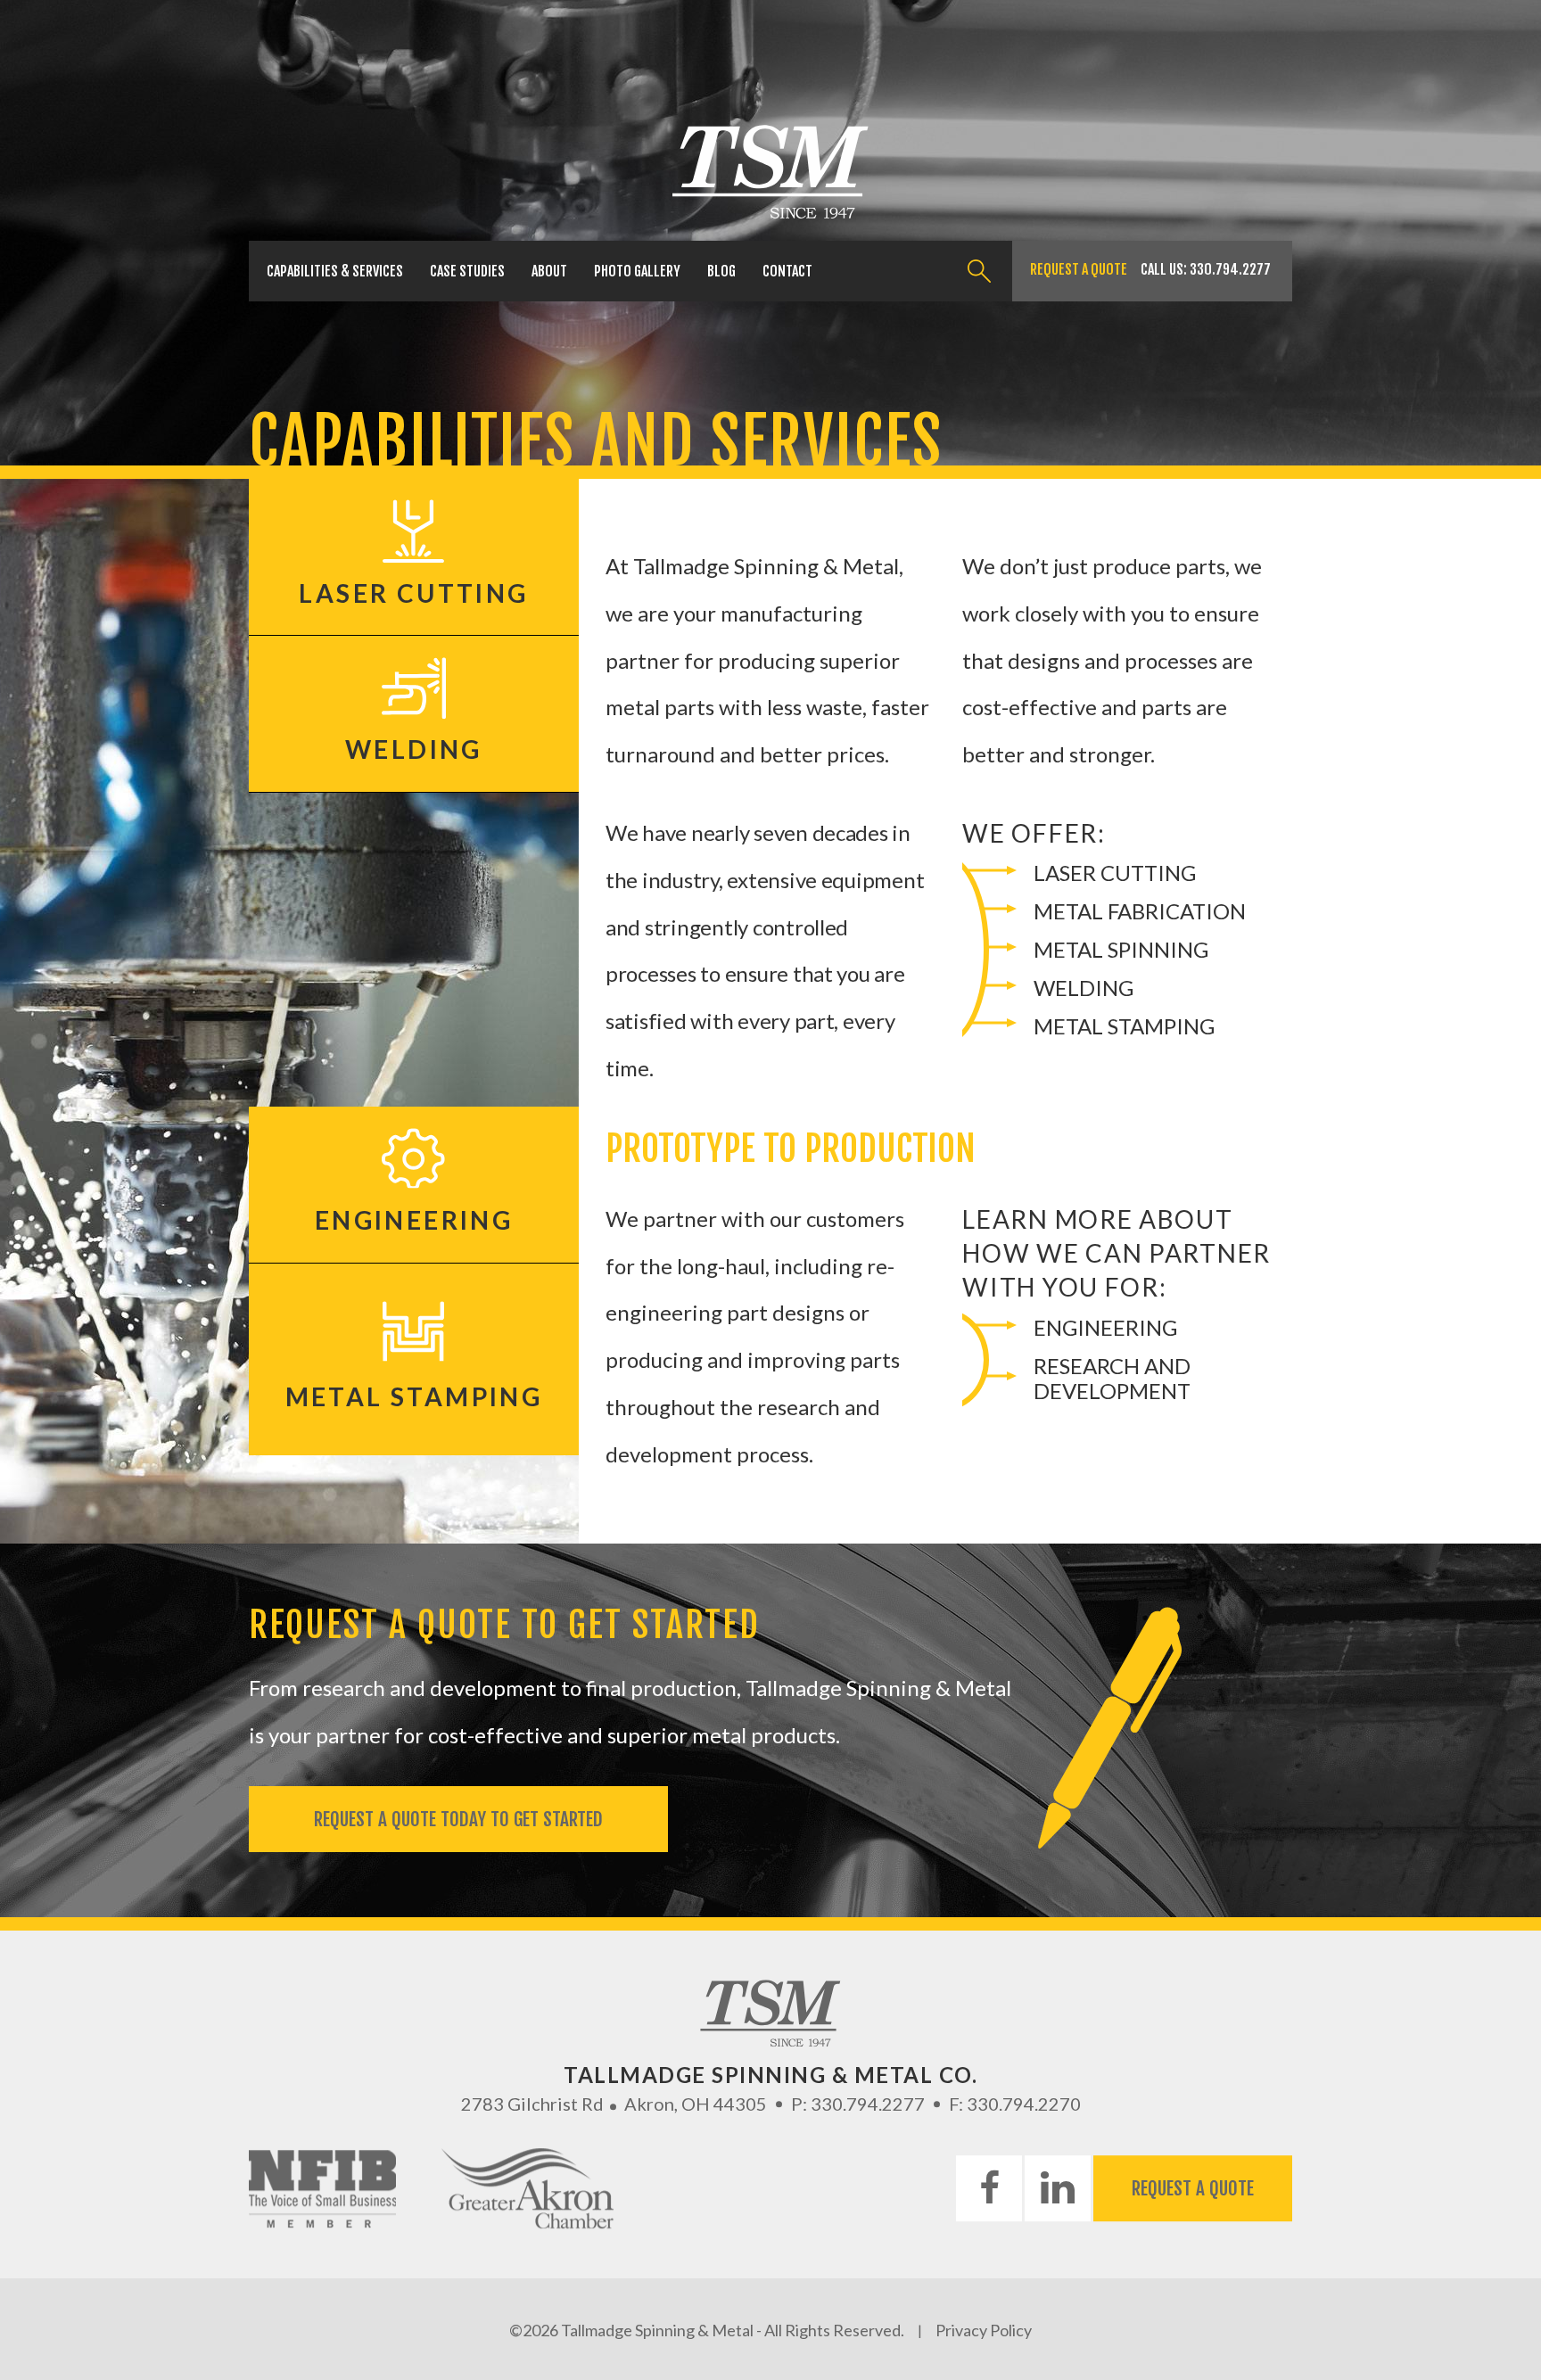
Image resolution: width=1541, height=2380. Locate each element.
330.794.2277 (1230, 269)
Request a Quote (1079, 269)
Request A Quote (1193, 2188)
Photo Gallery (637, 271)
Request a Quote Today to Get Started (458, 1819)
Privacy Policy (984, 2330)
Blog (721, 271)
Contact (787, 271)
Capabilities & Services (335, 271)
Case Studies (467, 271)
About (549, 271)
